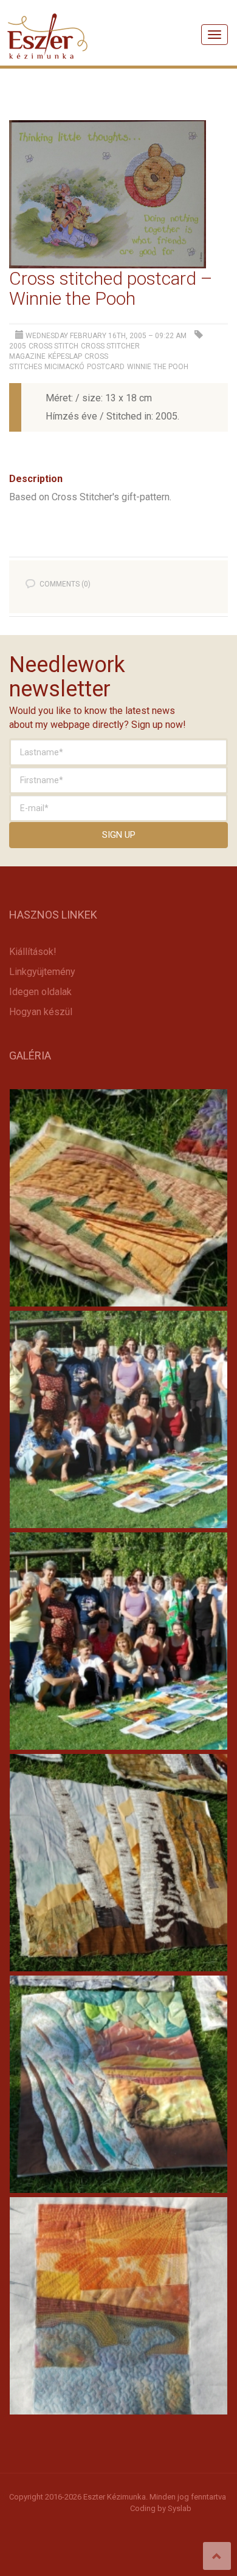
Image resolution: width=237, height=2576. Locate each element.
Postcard (106, 367)
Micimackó (64, 367)
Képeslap (65, 356)
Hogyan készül (41, 1012)
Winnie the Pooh (158, 367)
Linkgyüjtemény (42, 972)
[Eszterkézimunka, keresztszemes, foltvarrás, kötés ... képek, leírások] (48, 21)
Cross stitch (53, 346)
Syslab (180, 2508)
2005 (18, 346)
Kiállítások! (33, 952)
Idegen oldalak (40, 992)
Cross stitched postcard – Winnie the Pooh (111, 288)
